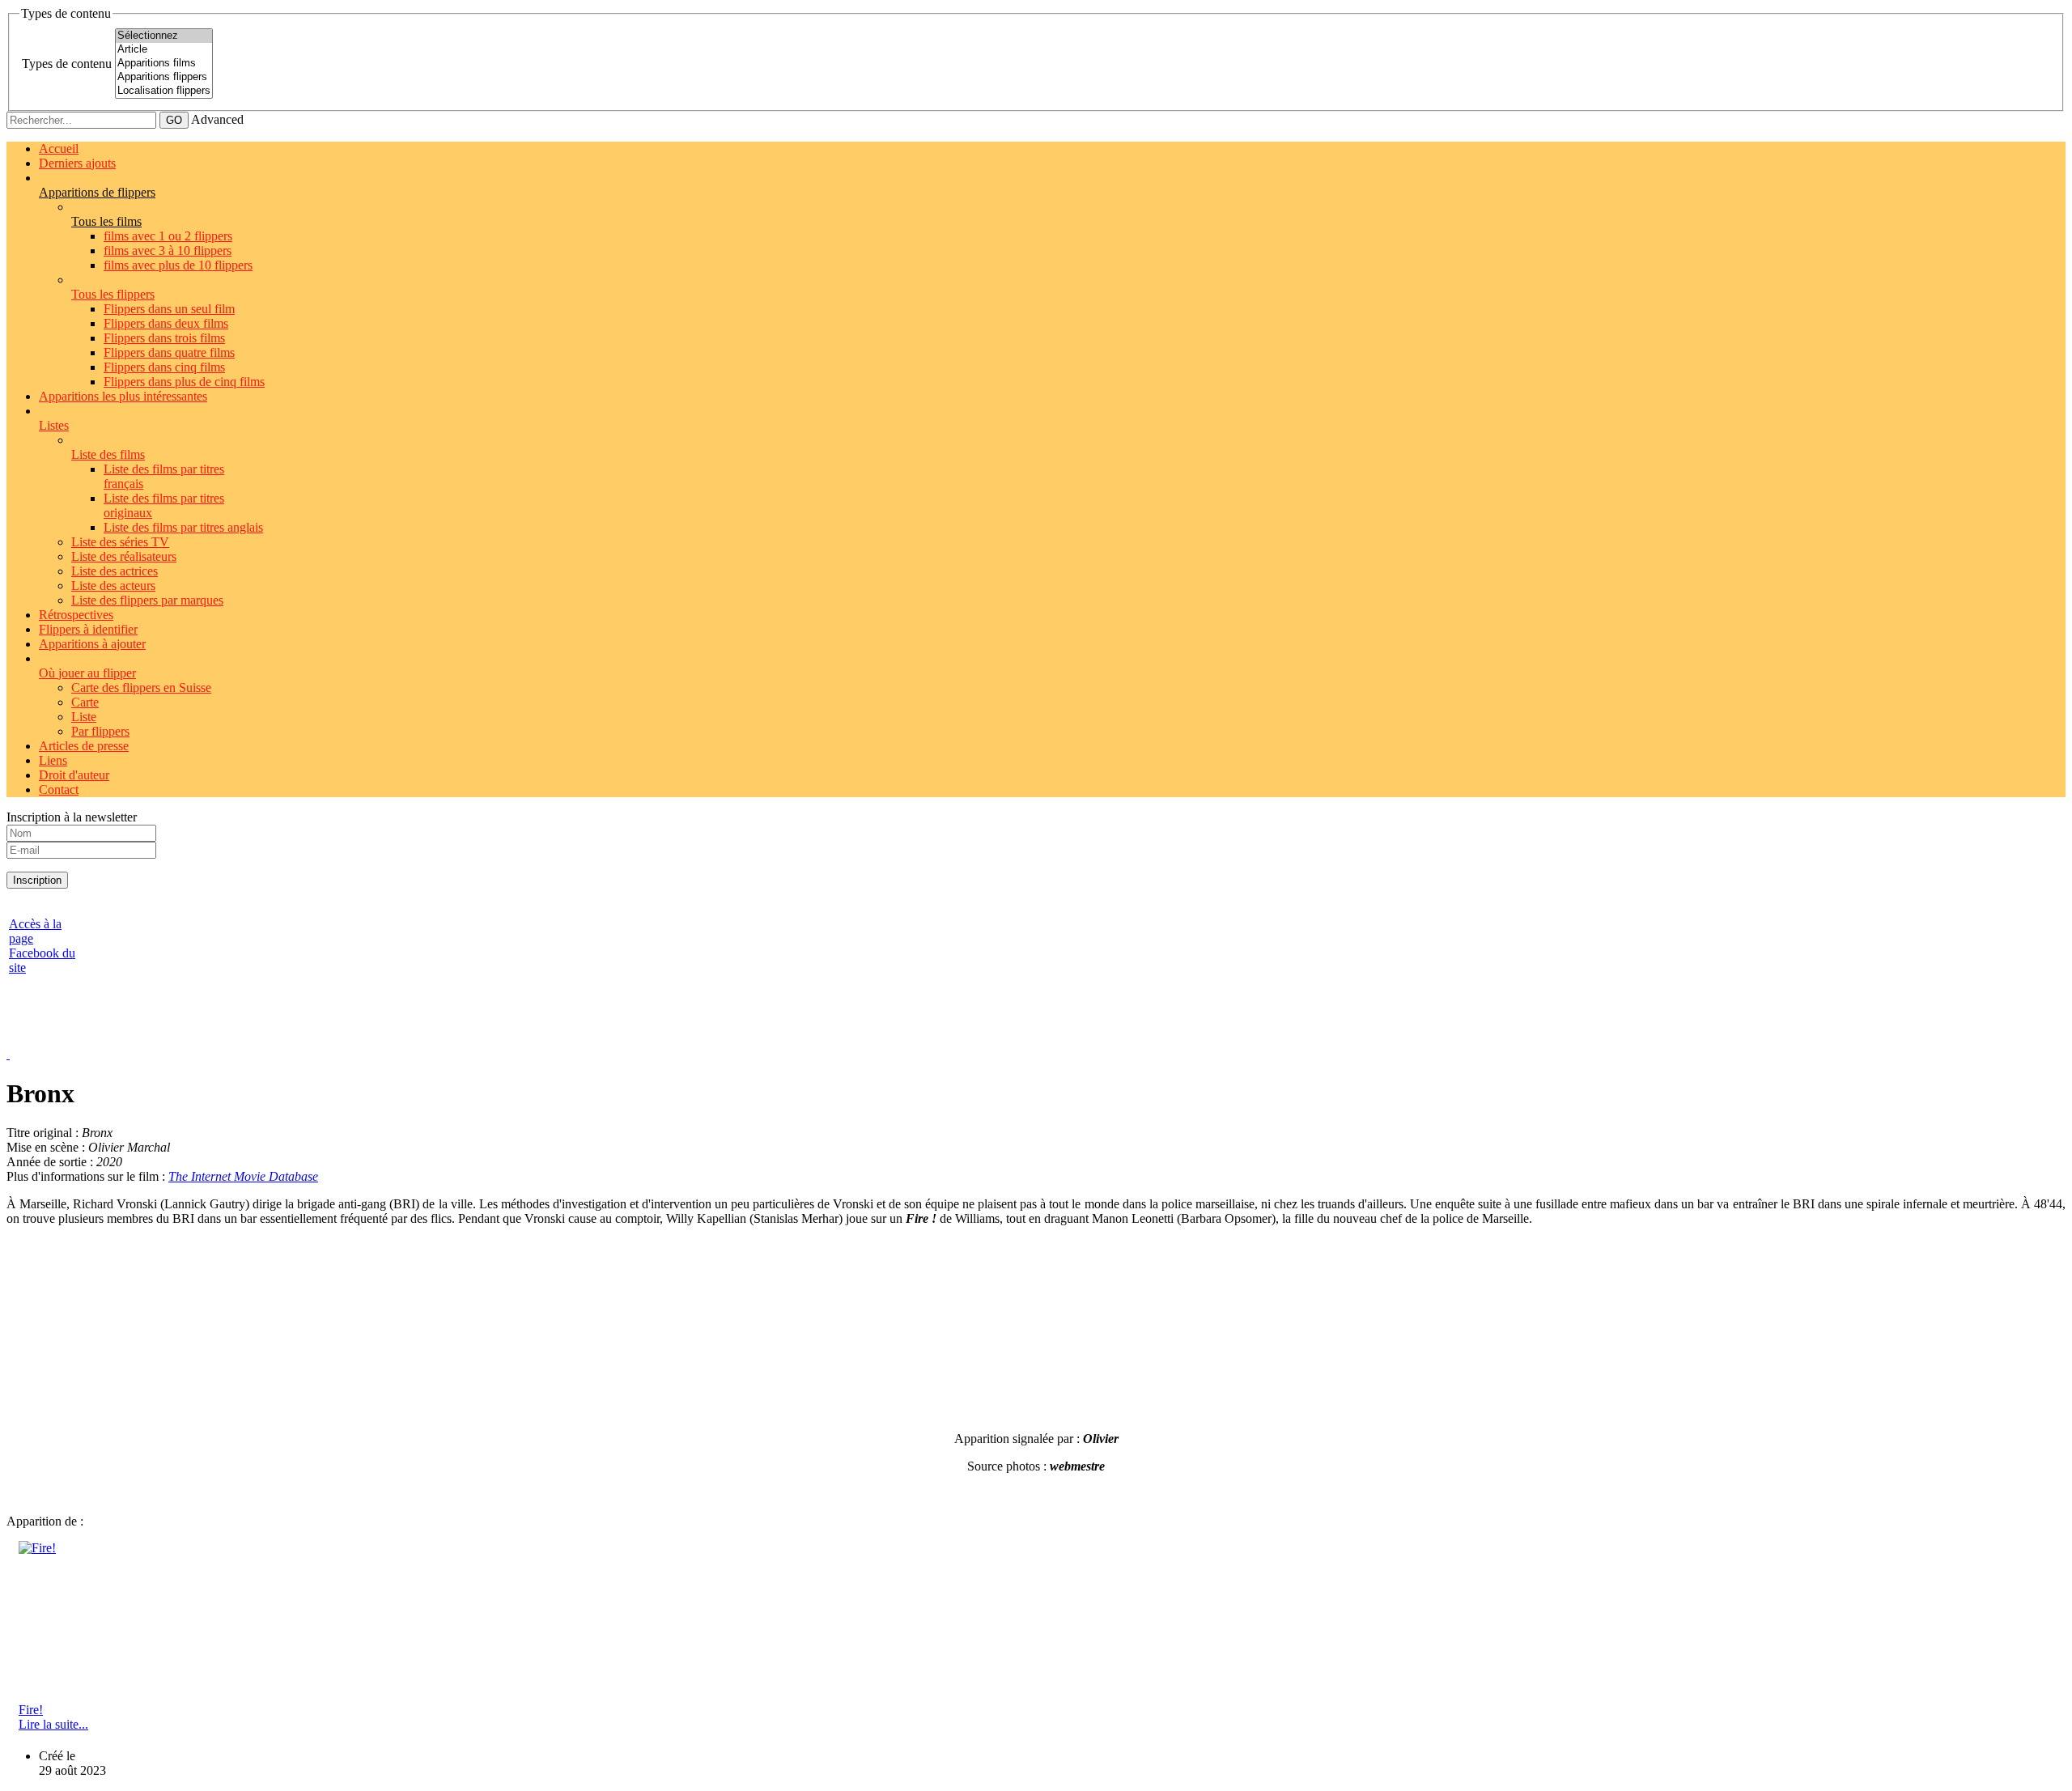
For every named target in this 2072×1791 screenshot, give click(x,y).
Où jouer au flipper (87, 673)
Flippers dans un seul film (169, 309)
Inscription (37, 880)
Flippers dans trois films (164, 338)
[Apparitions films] (164, 64)
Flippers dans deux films (166, 323)
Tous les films (106, 221)
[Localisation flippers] (164, 91)
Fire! (31, 1710)
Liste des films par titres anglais (183, 527)
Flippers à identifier (88, 629)
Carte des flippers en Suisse (141, 688)
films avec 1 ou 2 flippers (168, 236)
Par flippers (100, 731)
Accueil (59, 149)
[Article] (164, 50)
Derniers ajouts (77, 163)
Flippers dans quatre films (169, 352)
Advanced (217, 119)
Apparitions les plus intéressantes (123, 396)
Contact (59, 789)
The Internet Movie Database (243, 1176)
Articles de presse (84, 746)
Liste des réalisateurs (124, 556)
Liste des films (108, 454)
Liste (84, 717)
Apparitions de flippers (97, 192)
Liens (53, 760)
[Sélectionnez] (164, 36)
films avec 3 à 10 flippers (168, 250)
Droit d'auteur (74, 775)
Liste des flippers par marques (147, 600)
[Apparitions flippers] (164, 77)
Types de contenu (67, 64)
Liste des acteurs (113, 586)
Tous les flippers (113, 294)
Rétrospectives (76, 615)
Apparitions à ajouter (92, 644)
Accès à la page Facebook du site (42, 946)
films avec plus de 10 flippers (178, 265)
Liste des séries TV (120, 542)
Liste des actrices (115, 571)
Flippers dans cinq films (164, 367)
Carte (85, 702)
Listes (54, 425)
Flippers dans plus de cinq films (184, 382)
